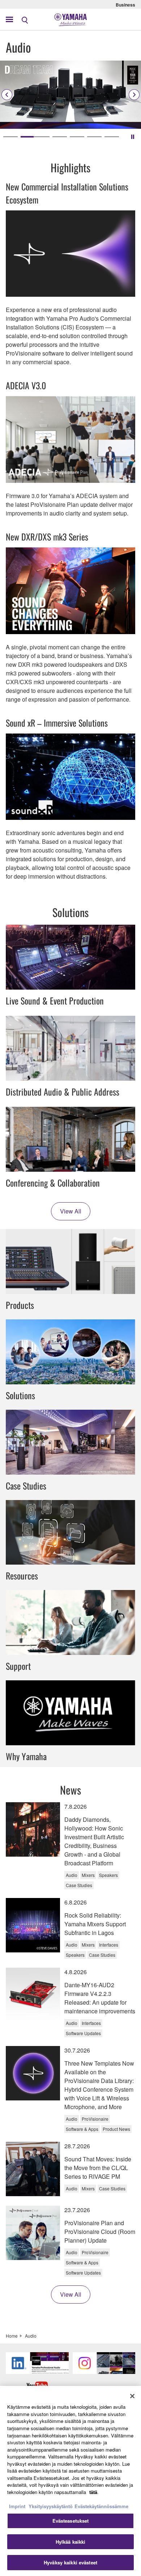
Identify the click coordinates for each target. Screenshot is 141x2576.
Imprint (17, 2506)
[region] (70, 2481)
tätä (93, 2492)
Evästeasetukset (71, 2521)
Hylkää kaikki (71, 2542)
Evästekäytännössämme (101, 2506)
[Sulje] (132, 2396)
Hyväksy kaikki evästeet (70, 2562)
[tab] (10, 137)
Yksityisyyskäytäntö (51, 2506)
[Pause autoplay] (133, 137)
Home (12, 2336)
